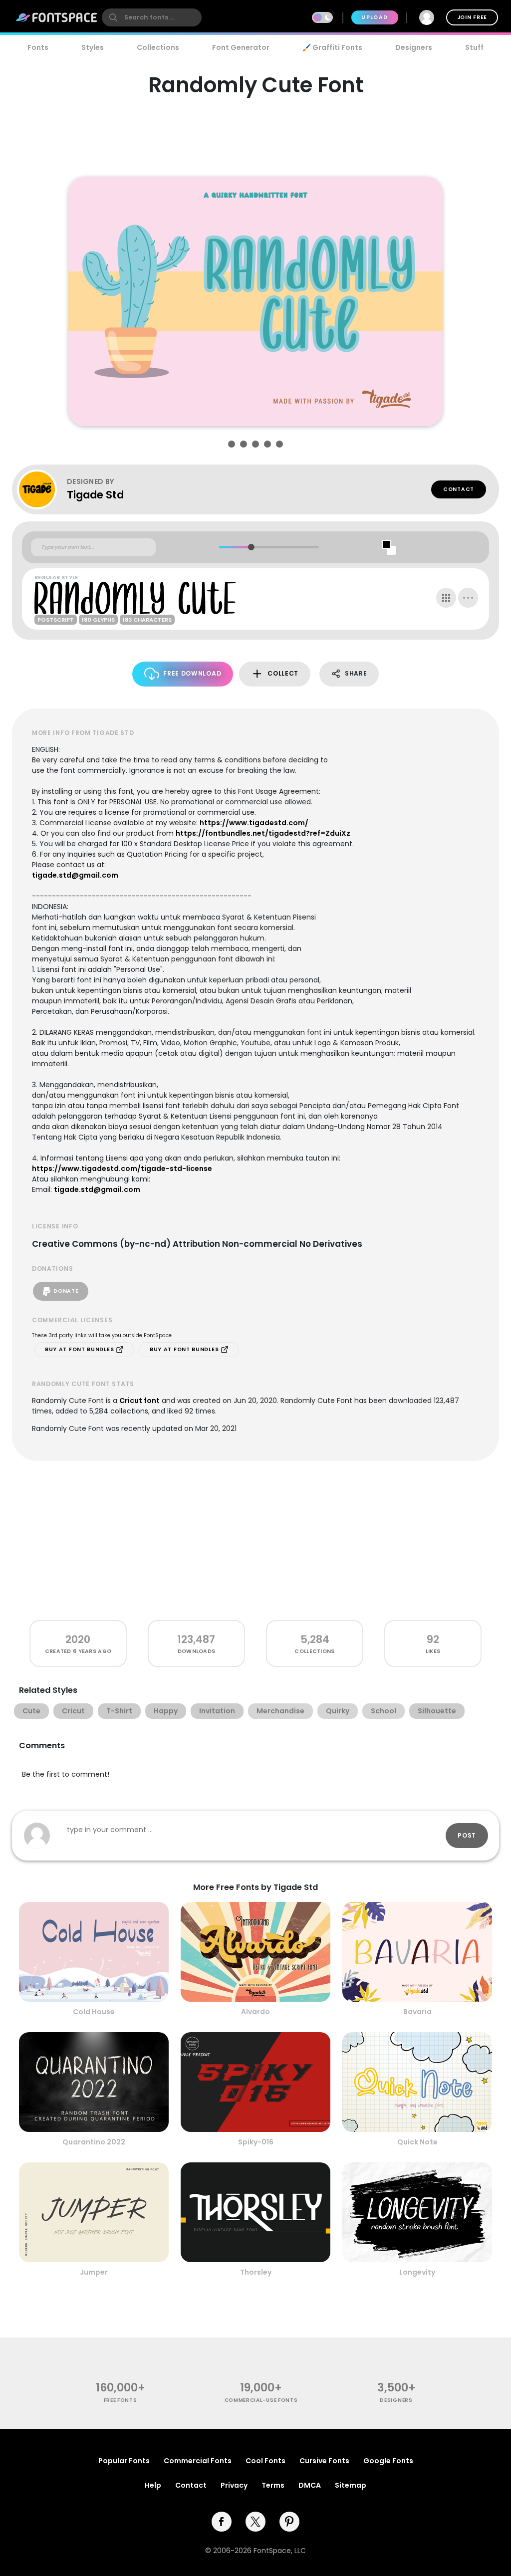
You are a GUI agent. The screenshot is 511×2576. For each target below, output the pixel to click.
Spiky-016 (256, 2142)
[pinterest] (289, 2522)
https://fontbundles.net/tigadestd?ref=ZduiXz (263, 833)
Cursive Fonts (324, 2461)
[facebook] (222, 2522)
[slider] (251, 547)
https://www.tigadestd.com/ (254, 823)
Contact (459, 489)
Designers (414, 47)
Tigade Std (95, 495)
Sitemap (351, 2485)
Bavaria (417, 2012)
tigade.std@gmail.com (75, 875)
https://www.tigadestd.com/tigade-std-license (122, 1169)
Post (467, 1835)
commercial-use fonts (261, 2400)
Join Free (472, 17)
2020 (78, 1639)
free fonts (121, 2400)
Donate (66, 1291)
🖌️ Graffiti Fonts (332, 47)
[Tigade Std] (42, 489)
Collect (283, 673)
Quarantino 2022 (94, 2142)
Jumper (94, 2272)
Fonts (38, 47)
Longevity (417, 2272)
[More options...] (468, 598)
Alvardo (255, 2012)
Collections (158, 47)
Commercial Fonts (198, 2461)
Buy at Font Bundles (80, 1349)
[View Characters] (446, 598)
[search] (152, 17)
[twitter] (255, 2522)
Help (153, 2485)
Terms (273, 2485)
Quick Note (417, 2142)
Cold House (94, 2012)
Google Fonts (388, 2461)
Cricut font (139, 1401)
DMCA (310, 2485)
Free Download (192, 673)
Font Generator (241, 47)
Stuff (474, 47)
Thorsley (256, 2272)
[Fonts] (57, 17)
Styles (93, 47)
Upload (375, 17)
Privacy (234, 2485)
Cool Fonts (265, 2461)
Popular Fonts (124, 2461)
